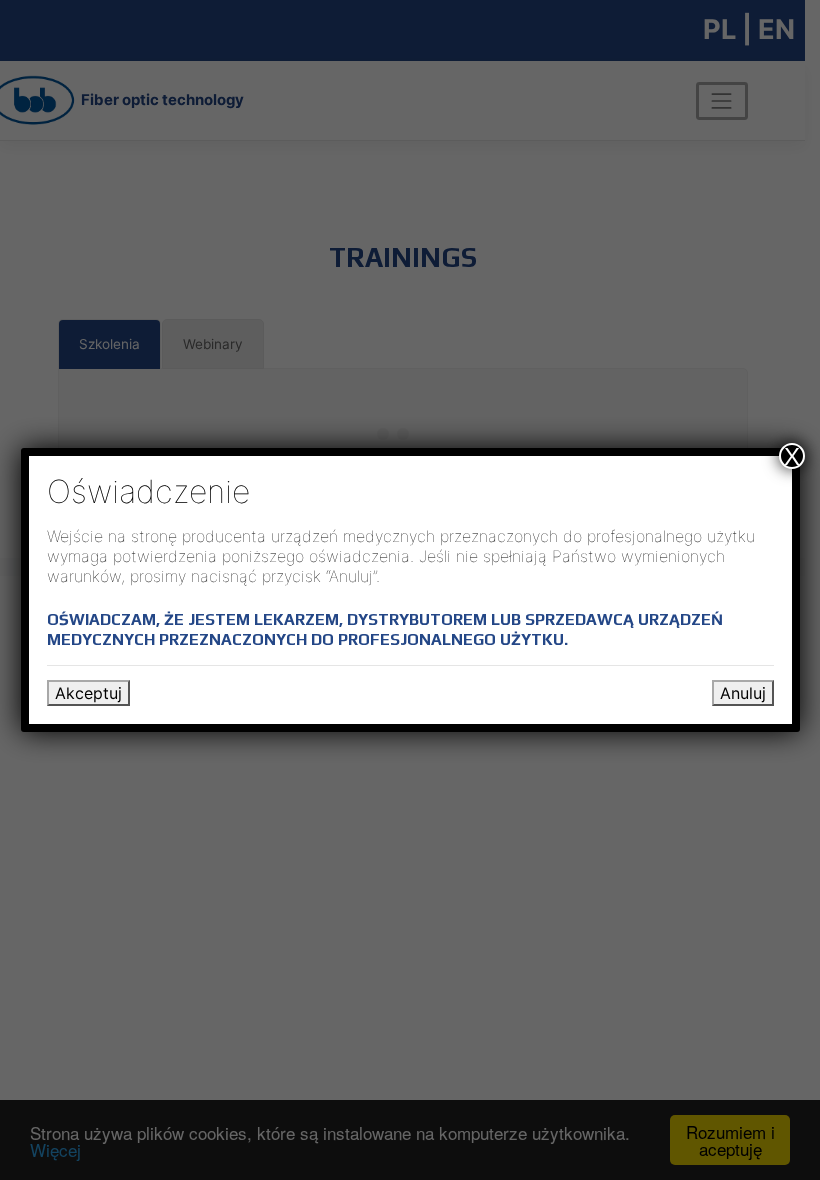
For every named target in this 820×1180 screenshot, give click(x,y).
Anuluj (743, 693)
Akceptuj (88, 693)
